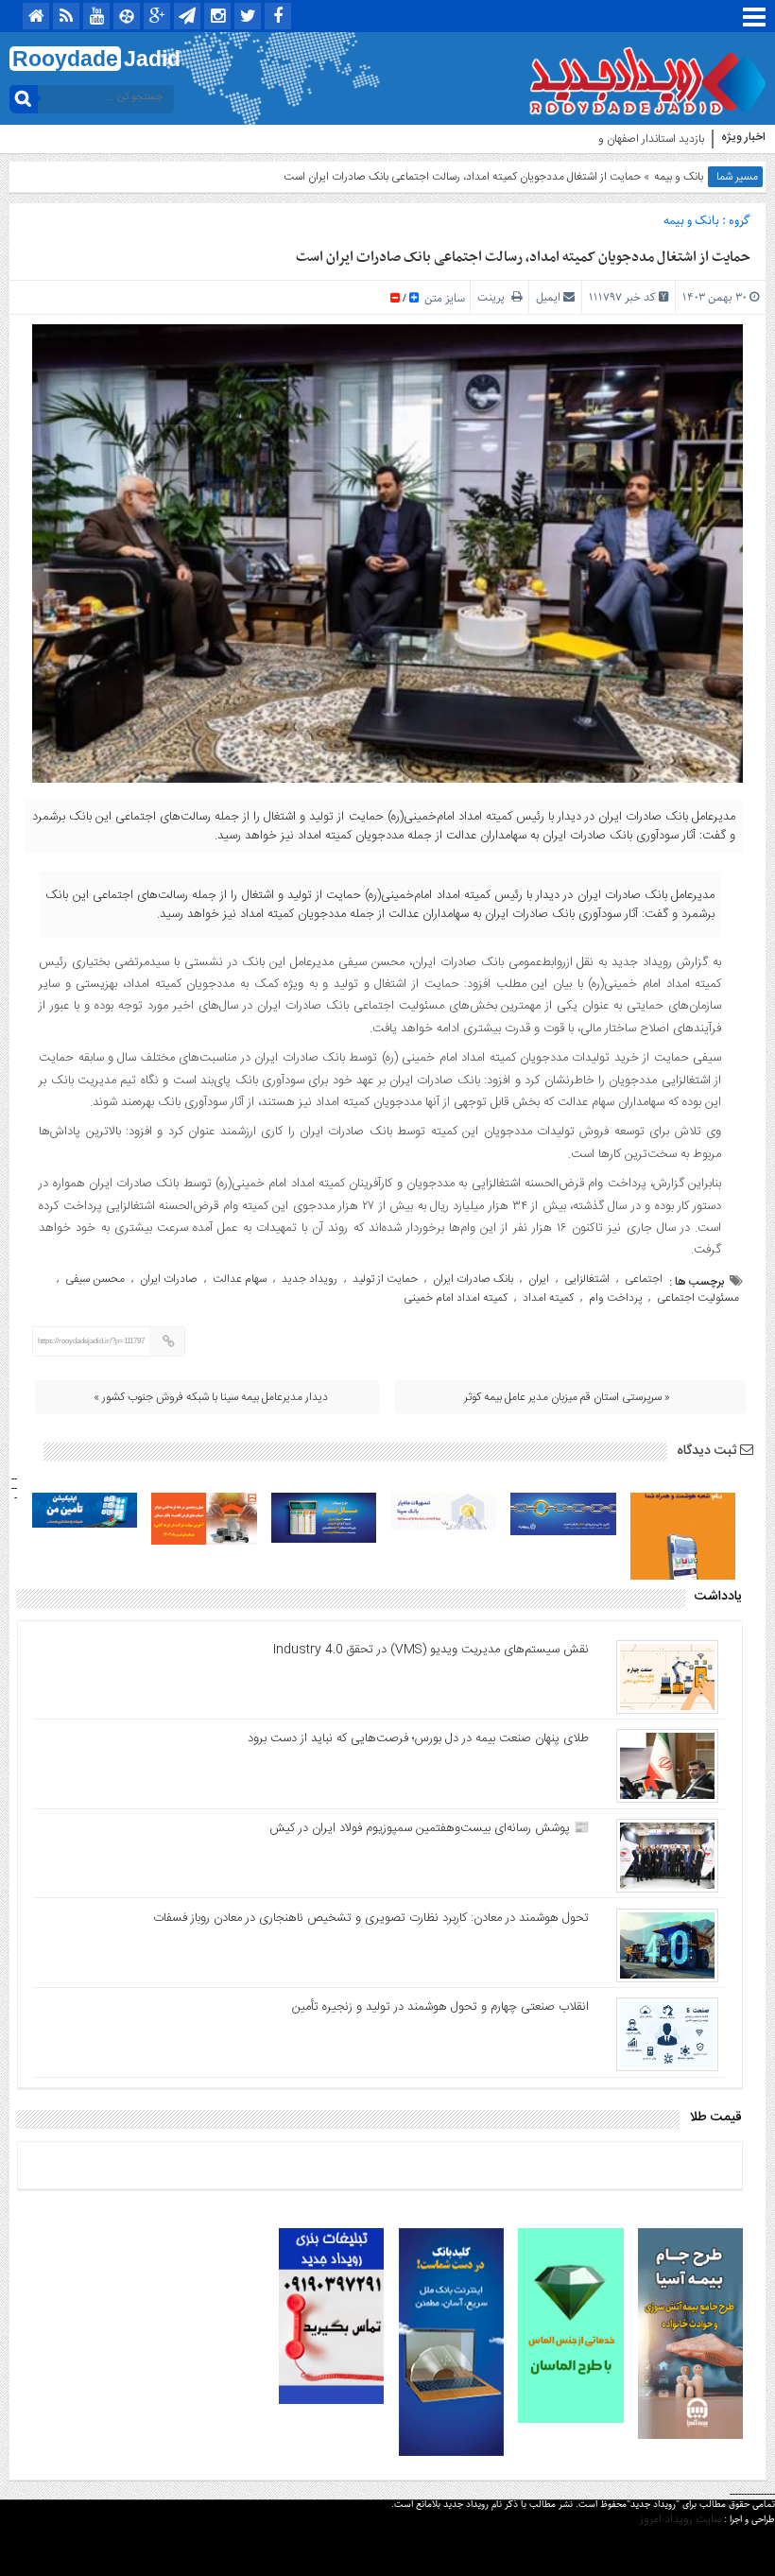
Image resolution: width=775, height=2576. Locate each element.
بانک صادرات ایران (473, 1279)
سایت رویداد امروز (680, 2519)
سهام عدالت (240, 1279)
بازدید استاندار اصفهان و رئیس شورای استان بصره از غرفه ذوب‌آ (565, 139)
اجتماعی (644, 1279)
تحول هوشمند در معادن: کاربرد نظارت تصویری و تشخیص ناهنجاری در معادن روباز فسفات (371, 1918)
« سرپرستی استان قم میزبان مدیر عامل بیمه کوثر (567, 1397)
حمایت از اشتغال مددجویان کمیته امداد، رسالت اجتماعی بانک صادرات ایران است (523, 257)
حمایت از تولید (385, 1279)
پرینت (494, 297)
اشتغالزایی (587, 1279)
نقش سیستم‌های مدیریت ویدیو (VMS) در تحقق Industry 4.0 (431, 1650)
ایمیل (548, 297)
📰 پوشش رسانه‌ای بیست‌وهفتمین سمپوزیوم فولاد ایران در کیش (429, 1828)
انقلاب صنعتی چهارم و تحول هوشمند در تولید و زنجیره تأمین (440, 2007)
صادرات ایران (169, 1279)
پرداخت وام (615, 1298)
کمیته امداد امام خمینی (456, 1298)
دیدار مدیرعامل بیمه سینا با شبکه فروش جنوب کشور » (211, 1397)
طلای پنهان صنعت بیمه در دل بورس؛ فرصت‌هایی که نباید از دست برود (418, 1738)
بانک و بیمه (679, 177)
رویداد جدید (310, 1279)
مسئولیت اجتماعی (698, 1298)
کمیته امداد (548, 1298)
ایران (539, 1279)
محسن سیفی (95, 1279)
